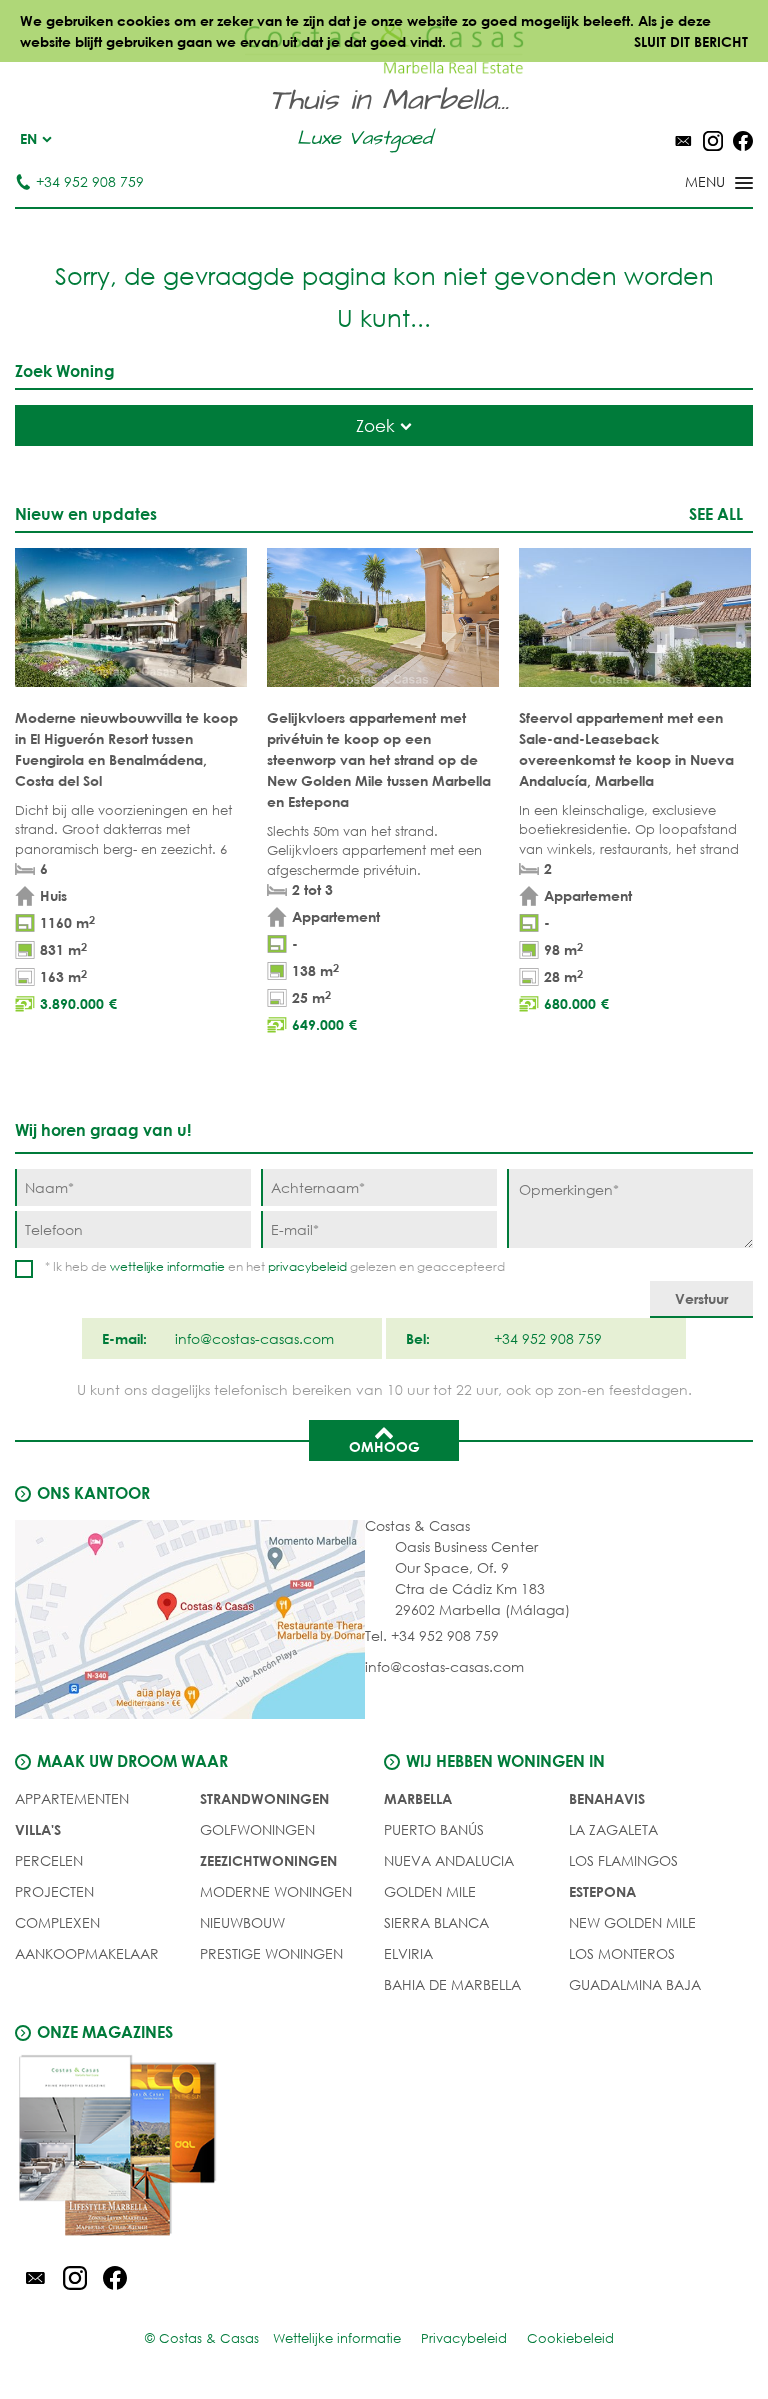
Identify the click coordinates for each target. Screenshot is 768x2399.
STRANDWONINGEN (264, 1798)
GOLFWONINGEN (257, 1829)
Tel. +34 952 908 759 (432, 1635)
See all (716, 513)
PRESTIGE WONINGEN (271, 1953)
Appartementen (72, 1798)
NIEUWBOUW (242, 1922)
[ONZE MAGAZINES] (199, 2149)
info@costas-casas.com (444, 1666)
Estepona (602, 1891)
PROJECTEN (54, 1891)
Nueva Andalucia (449, 1860)
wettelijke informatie (167, 1266)
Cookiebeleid (570, 2338)
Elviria (408, 1953)
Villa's (38, 1829)
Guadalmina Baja (635, 1984)
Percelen (49, 1860)
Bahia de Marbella (452, 1984)
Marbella (418, 1798)
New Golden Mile (632, 1922)
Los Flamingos (623, 1860)
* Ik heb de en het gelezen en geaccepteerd (275, 1266)
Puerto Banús (434, 1829)
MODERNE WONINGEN (276, 1891)
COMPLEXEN (57, 1922)
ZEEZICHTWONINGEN (268, 1860)
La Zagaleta (613, 1829)
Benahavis (607, 1798)
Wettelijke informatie (337, 2338)
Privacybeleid (464, 2338)
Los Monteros (622, 1953)
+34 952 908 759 (90, 181)
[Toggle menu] (693, 184)
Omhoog (384, 1446)
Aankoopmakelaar (87, 1953)
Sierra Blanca (436, 1922)
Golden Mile (430, 1891)
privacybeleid (307, 1266)
